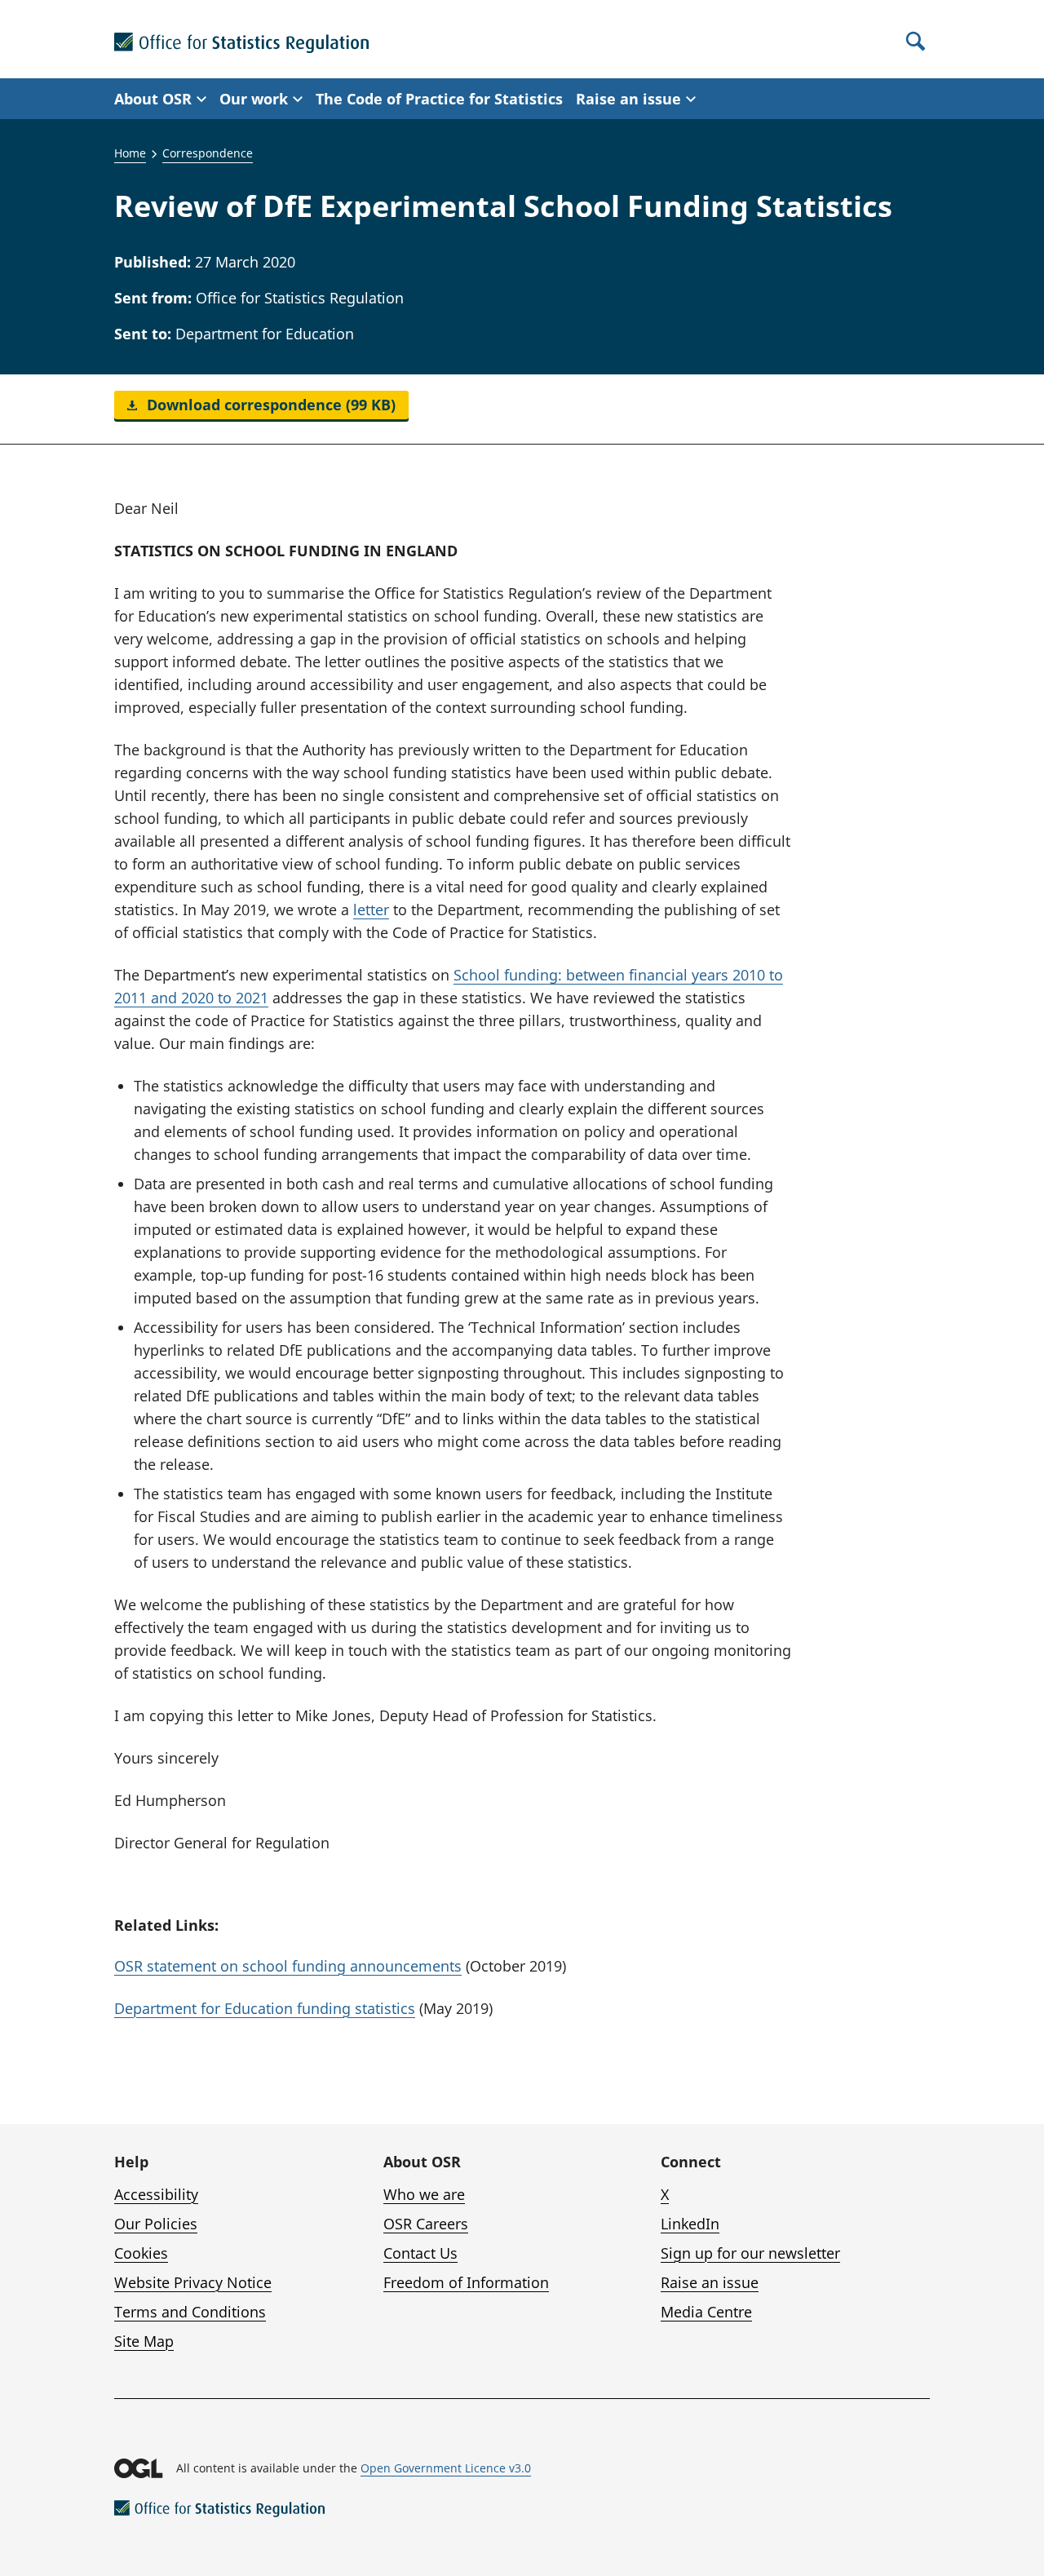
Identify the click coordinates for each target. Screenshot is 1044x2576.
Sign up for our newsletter (750, 2253)
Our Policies (156, 2224)
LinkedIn (690, 2224)
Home (130, 153)
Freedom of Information (466, 2282)
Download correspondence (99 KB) (269, 405)
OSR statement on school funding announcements (288, 1966)
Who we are (424, 2194)
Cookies (141, 2253)
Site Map (144, 2341)
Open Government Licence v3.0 (446, 2468)
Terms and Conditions (190, 2312)
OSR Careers (426, 2224)
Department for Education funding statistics (265, 2008)
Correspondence (208, 153)
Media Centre (706, 2312)
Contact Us (420, 2253)
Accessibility (156, 2194)
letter (371, 910)
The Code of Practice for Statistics (439, 99)
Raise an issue (710, 2282)
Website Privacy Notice (193, 2282)
